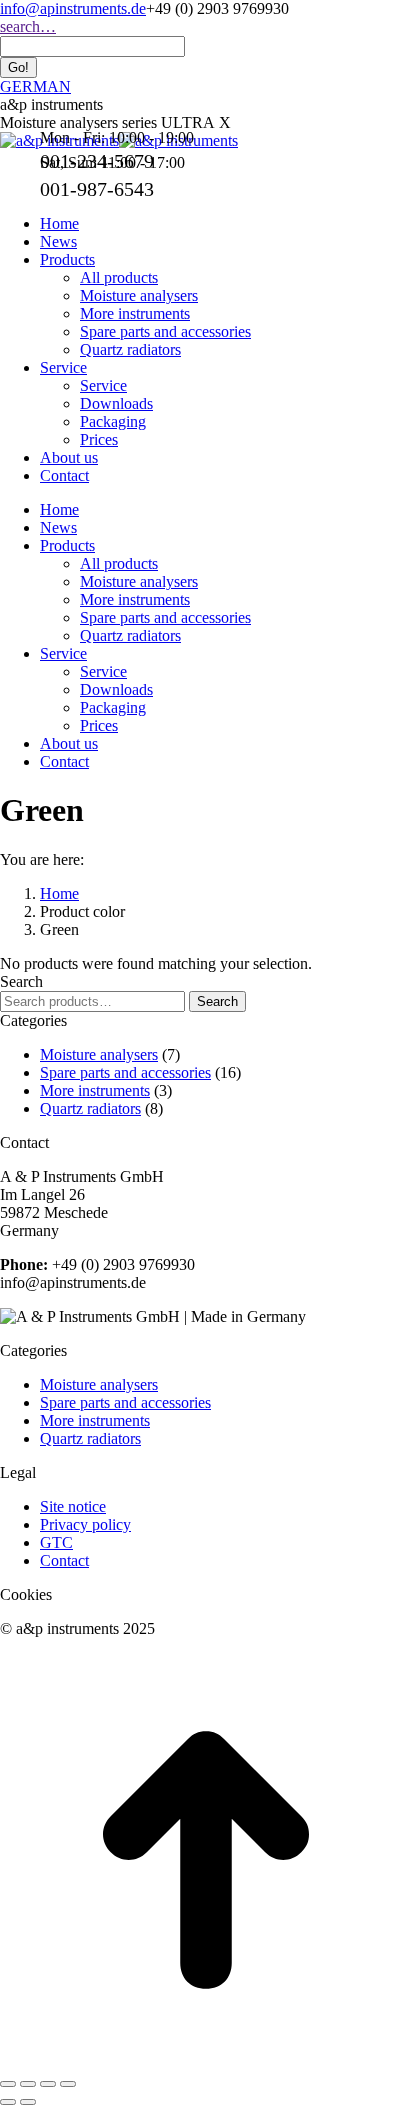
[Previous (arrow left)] (8, 2102)
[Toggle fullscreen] (48, 2084)
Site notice (73, 1506)
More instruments (95, 1090)
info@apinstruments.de (73, 8)
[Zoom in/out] (68, 2084)
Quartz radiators (90, 1108)
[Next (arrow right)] (28, 2102)
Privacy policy (85, 1524)
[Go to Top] (206, 2060)
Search (217, 1001)
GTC (56, 1542)
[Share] (28, 2084)
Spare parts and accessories (125, 1072)
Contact (64, 1560)
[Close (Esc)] (8, 2084)
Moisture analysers (99, 1054)
